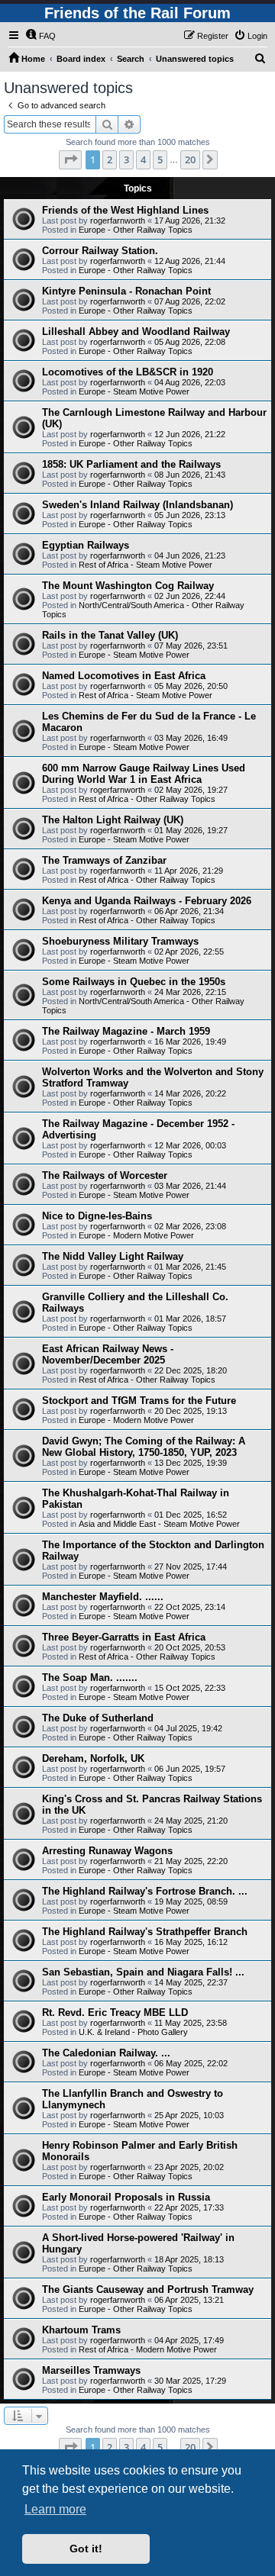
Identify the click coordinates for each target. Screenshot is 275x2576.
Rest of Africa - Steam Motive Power (146, 565)
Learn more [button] (55, 2509)
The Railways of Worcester (105, 1175)
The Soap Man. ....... (90, 1678)
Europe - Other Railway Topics (136, 230)
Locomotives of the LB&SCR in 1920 (128, 372)
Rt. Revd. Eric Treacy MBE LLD (115, 2012)
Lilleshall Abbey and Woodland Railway (136, 332)
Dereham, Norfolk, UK (93, 1758)
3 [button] (126, 159)
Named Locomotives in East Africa (124, 676)
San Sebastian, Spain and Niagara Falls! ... (143, 1972)
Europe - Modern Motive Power (136, 1235)
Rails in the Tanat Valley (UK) (110, 635)
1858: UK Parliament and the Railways (131, 464)
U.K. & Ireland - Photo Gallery (133, 2032)
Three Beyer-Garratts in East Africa (124, 1637)
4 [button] (143, 159)
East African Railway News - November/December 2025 (108, 1354)
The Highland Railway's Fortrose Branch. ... (145, 1891)
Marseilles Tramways (91, 2370)
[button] (70, 159)
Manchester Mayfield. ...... (103, 1597)
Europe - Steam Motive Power (134, 391)
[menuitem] (40, 36)
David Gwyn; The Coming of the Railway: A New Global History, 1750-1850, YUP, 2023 (144, 1447)
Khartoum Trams (81, 2330)
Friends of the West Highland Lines (125, 210)
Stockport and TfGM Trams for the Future (139, 1401)
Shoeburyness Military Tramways (120, 941)
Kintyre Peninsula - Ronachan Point (126, 291)
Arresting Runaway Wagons (107, 1851)
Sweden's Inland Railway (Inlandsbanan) (137, 505)
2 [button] (110, 159)
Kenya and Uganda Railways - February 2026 (147, 901)
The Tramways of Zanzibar (104, 860)
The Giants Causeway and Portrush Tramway (148, 2289)
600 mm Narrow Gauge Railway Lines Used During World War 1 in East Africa (144, 774)
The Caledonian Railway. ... (106, 2053)
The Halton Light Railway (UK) (113, 820)
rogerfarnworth (118, 221)
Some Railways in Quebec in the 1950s (134, 982)
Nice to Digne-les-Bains (97, 1216)
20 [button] (190, 159)
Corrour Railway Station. (100, 251)
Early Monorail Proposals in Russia (126, 2197)
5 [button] (160, 159)
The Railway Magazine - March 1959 (126, 1031)
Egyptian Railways (86, 545)
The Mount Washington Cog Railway (128, 586)
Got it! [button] (86, 2549)
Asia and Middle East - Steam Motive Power (159, 1524)
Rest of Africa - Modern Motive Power (148, 2349)
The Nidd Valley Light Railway (113, 1256)
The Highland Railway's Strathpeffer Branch (145, 1932)
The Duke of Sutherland (98, 1718)
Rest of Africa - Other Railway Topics (147, 799)
